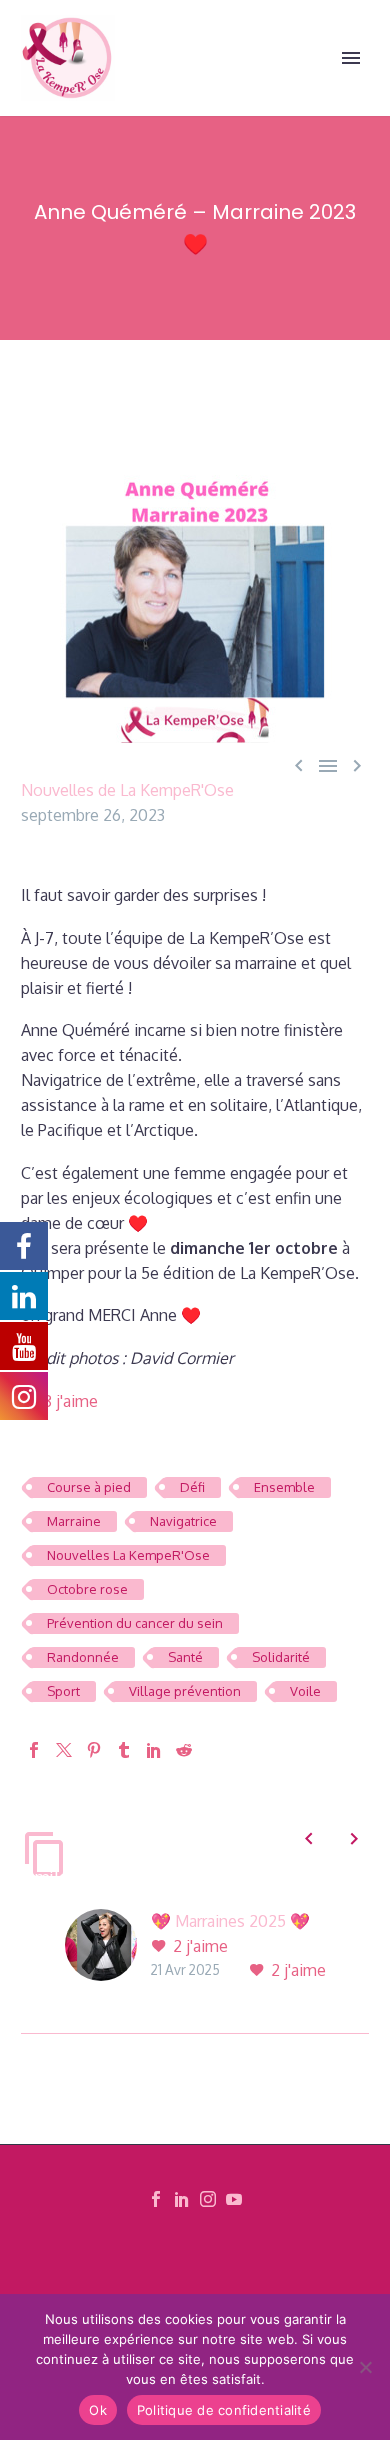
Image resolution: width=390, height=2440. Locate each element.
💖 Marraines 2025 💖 (230, 1921)
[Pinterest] (94, 1750)
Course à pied (89, 1487)
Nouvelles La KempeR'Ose (128, 1555)
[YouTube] (234, 2199)
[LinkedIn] (154, 1750)
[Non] (365, 2367)
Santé (185, 1657)
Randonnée (83, 1657)
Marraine (74, 1521)
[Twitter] (64, 1750)
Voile (305, 1691)
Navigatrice (183, 1521)
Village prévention (185, 1691)
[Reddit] (184, 1750)
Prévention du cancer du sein (135, 1623)
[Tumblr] (124, 1750)
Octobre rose (87, 1589)
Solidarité (281, 1657)
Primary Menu (351, 58)
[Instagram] (208, 2199)
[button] (309, 1839)
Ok (98, 2410)
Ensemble (284, 1487)
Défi (192, 1487)
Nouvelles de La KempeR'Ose (127, 790)
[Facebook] (34, 1750)
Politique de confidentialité (224, 2410)
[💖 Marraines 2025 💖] (108, 1946)
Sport (63, 1691)
